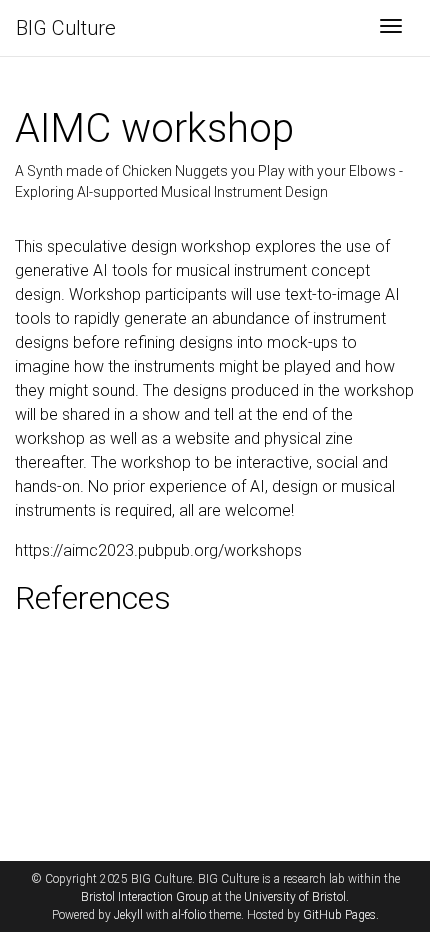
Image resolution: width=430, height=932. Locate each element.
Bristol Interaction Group (145, 897)
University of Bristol (295, 897)
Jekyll (128, 915)
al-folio (189, 915)
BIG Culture (66, 28)
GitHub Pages (339, 915)
